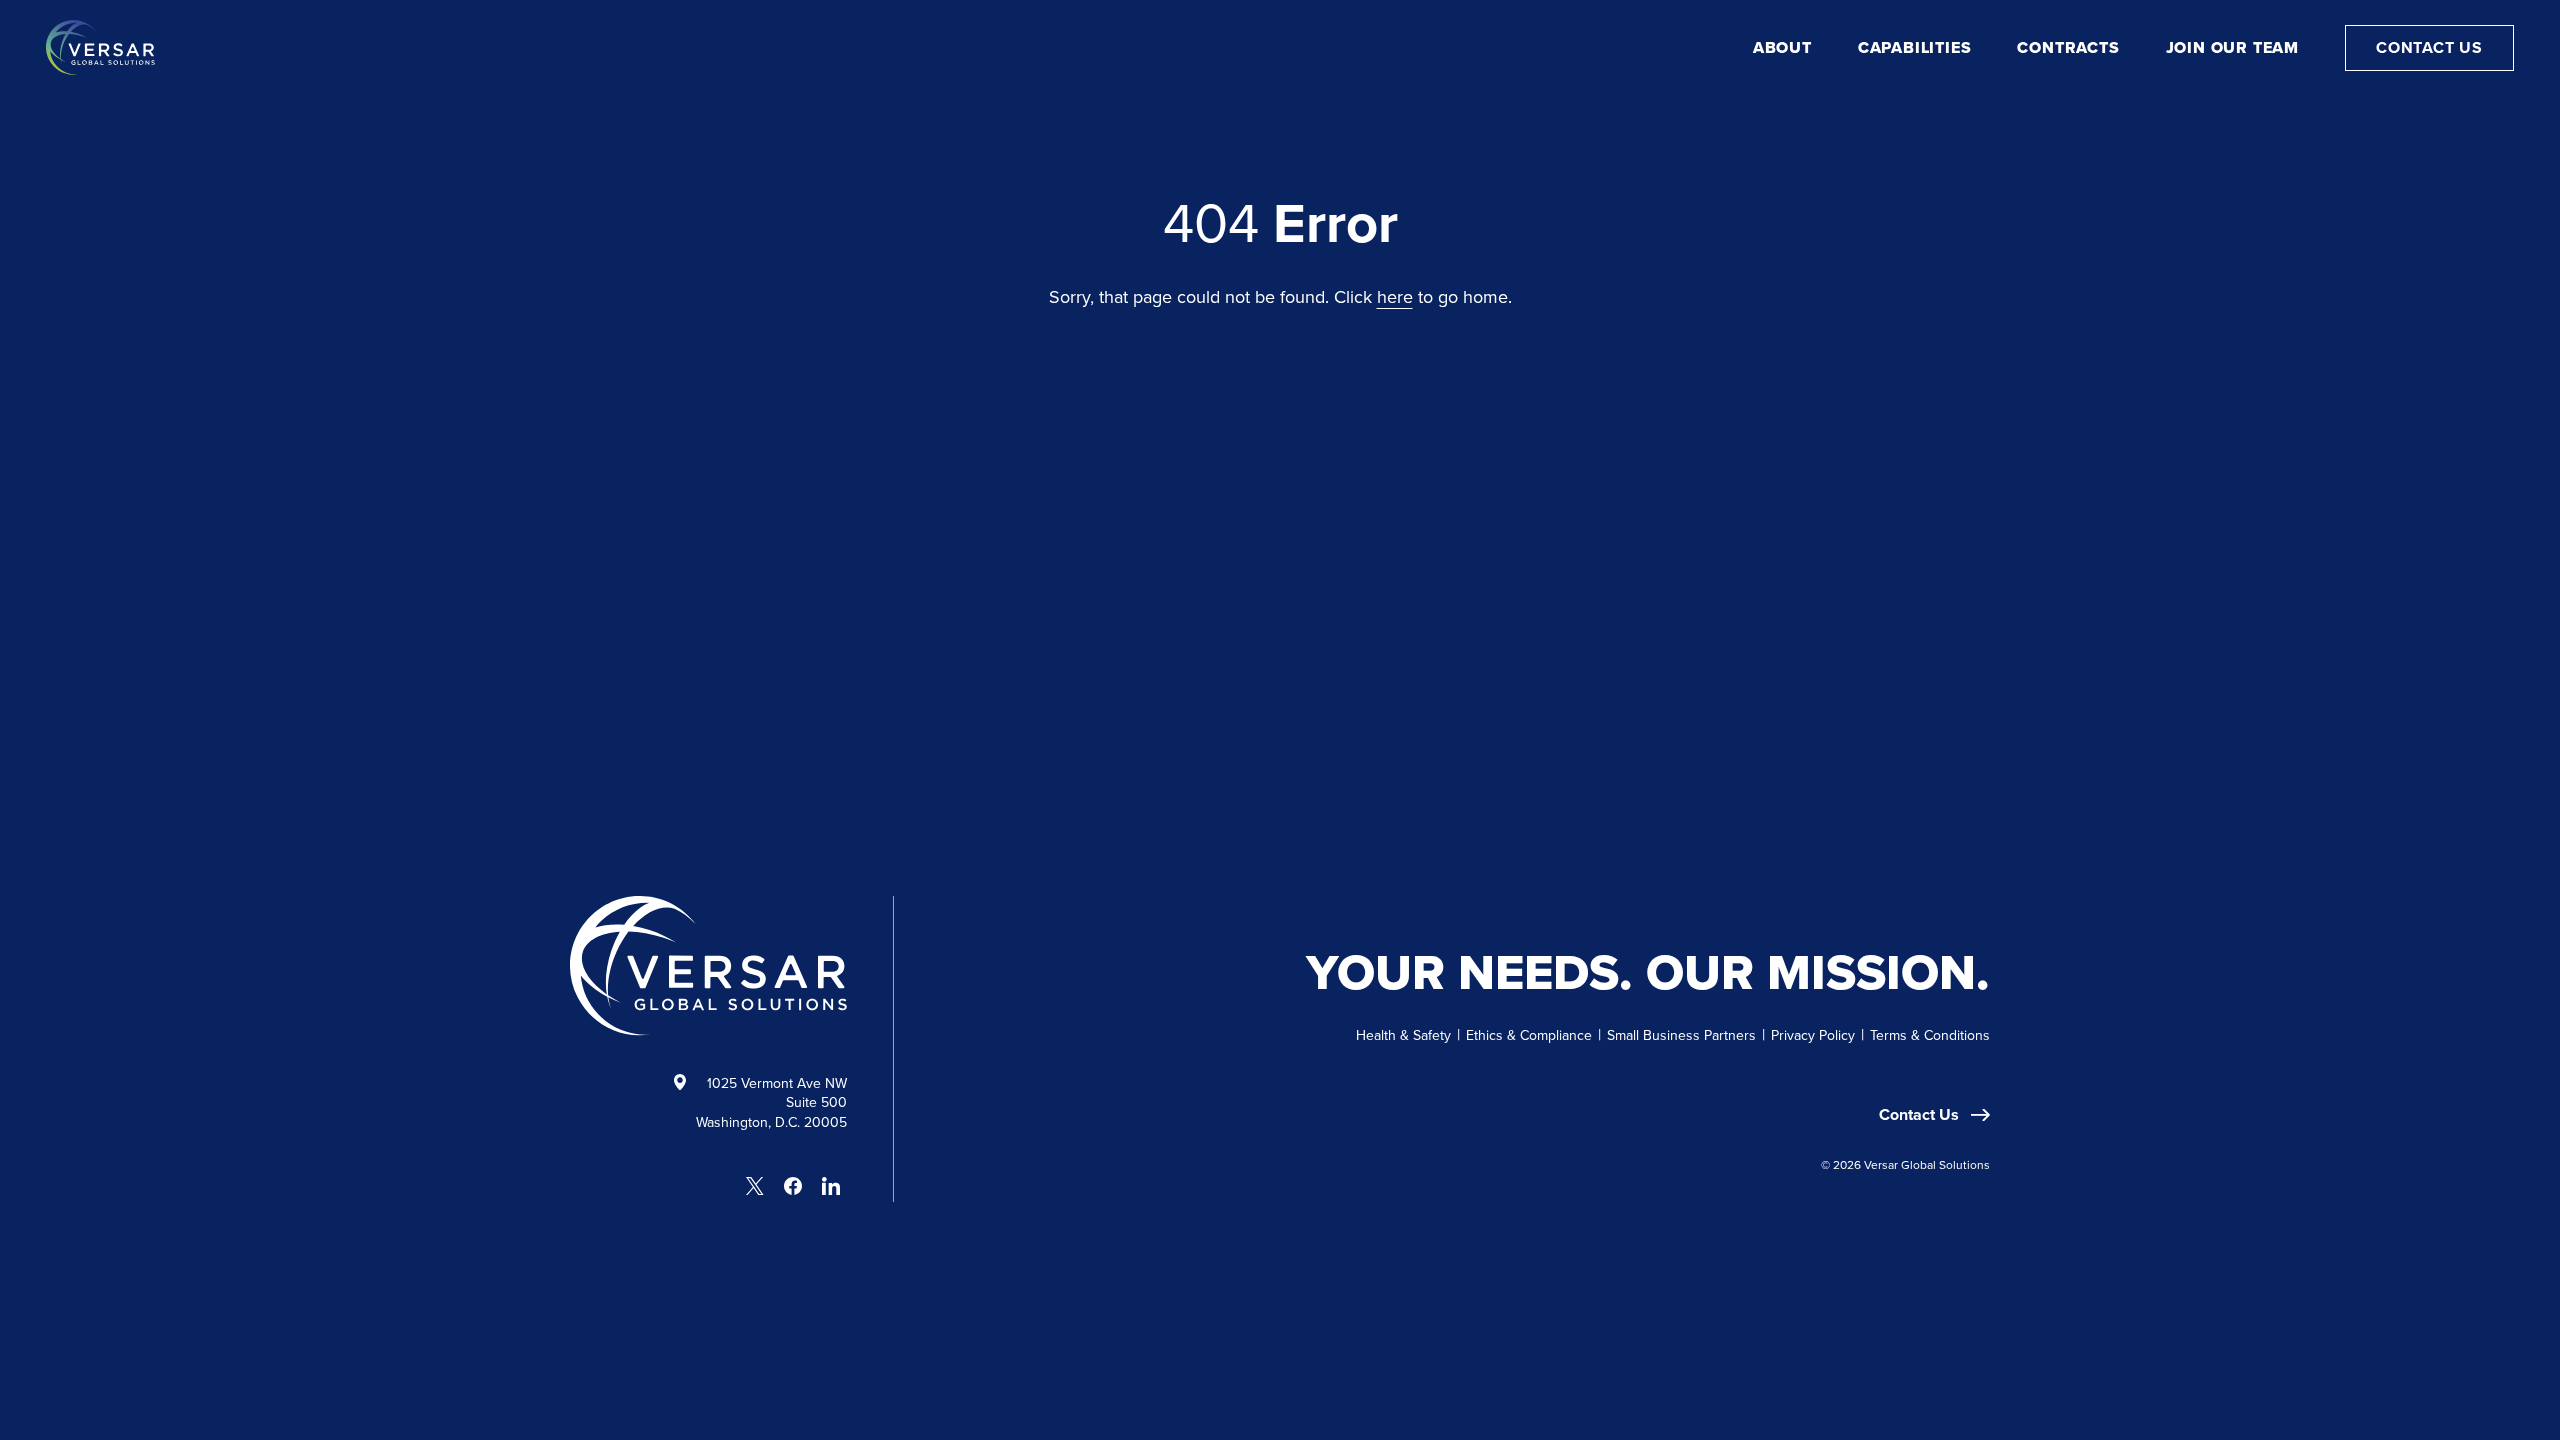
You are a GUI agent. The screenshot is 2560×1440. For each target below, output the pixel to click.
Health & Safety (1403, 1035)
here (1395, 296)
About (1782, 47)
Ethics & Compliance (1529, 1035)
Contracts (2068, 47)
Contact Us (2429, 47)
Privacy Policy (1813, 1035)
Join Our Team (2232, 47)
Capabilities (1915, 47)
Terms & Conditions (1930, 1035)
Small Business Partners (1681, 1035)
